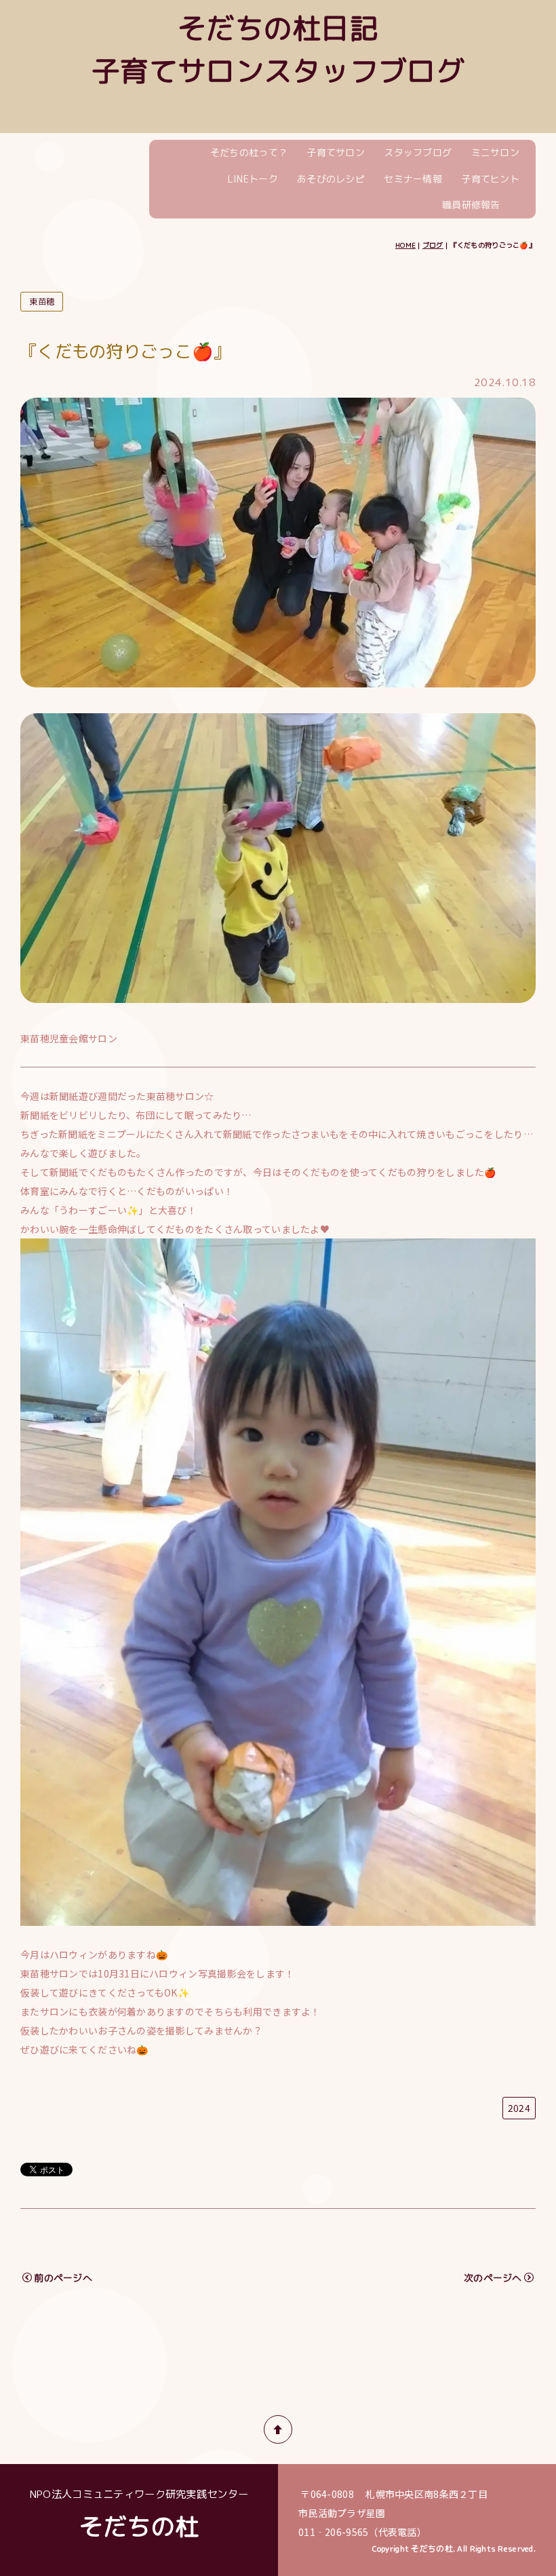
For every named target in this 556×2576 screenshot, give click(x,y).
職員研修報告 (471, 205)
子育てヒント (490, 179)
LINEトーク (253, 179)
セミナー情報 (413, 179)
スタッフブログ (418, 152)
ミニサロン (495, 152)
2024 (519, 2108)
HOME (405, 245)
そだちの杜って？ (249, 152)
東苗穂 (42, 302)
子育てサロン (336, 152)
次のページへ (493, 2278)
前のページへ (63, 2278)
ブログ (433, 245)
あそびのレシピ (331, 179)
